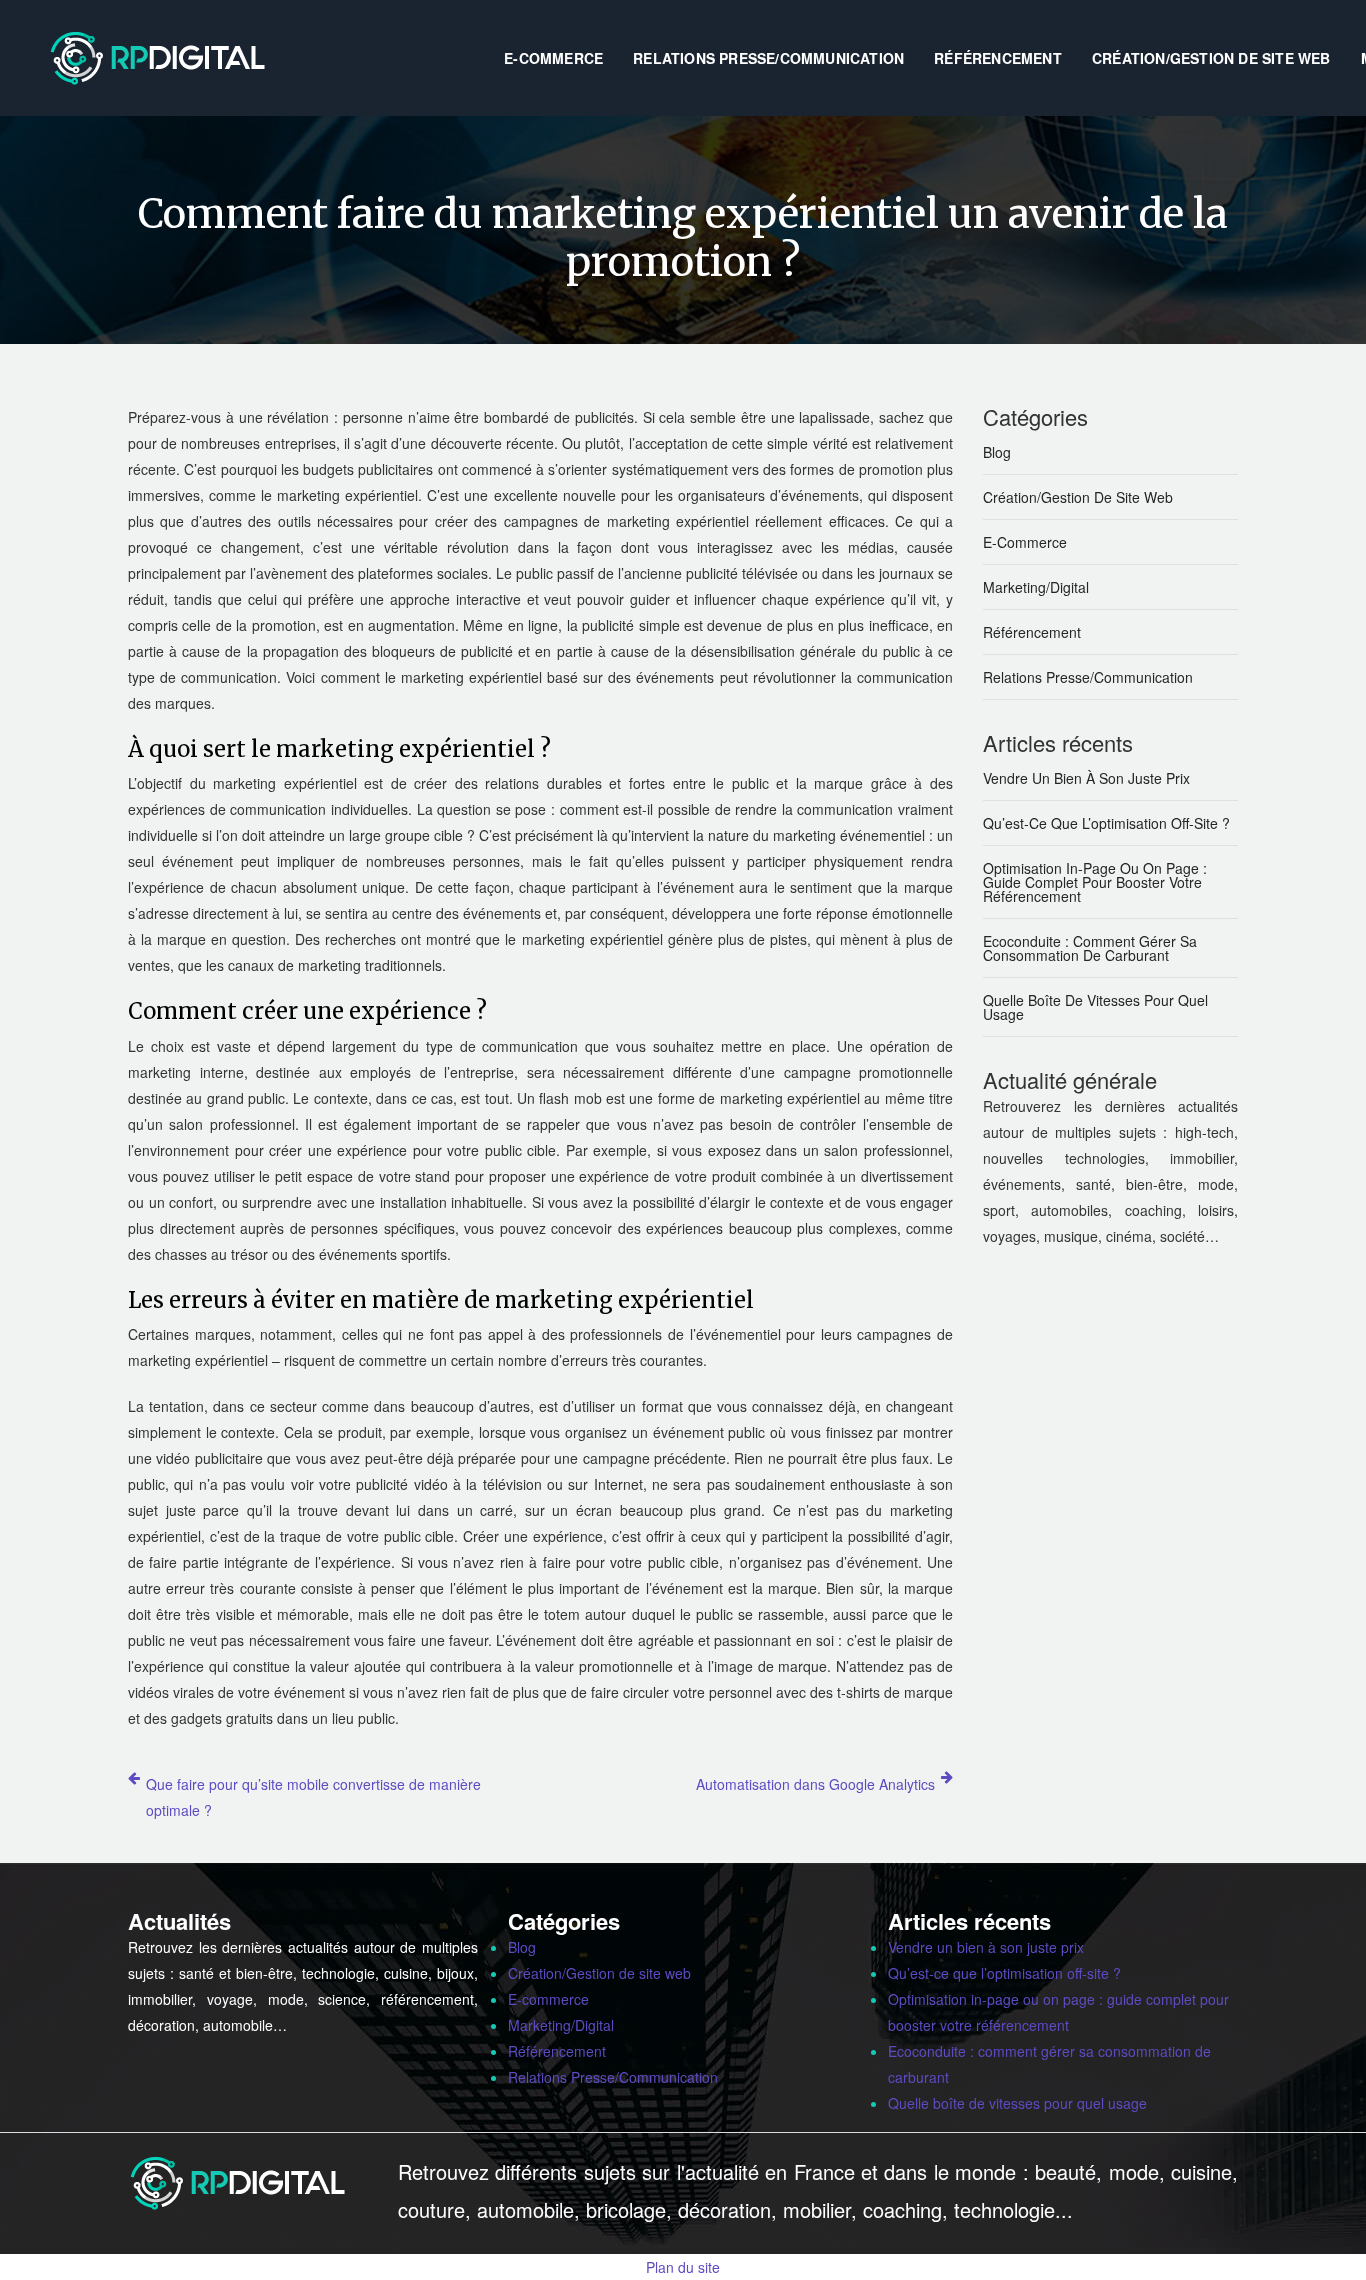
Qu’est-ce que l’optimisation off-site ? (1106, 823)
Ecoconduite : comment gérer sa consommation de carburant (1090, 948)
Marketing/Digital (1036, 587)
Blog (997, 452)
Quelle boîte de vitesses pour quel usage (1095, 1007)
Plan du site (683, 2267)
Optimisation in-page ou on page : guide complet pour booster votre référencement (1095, 882)
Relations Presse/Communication (768, 58)
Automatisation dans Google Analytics (815, 1784)
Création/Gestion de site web (1211, 58)
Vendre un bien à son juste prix (1086, 778)
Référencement (998, 58)
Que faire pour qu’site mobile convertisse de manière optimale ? (313, 1797)
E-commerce (553, 58)
